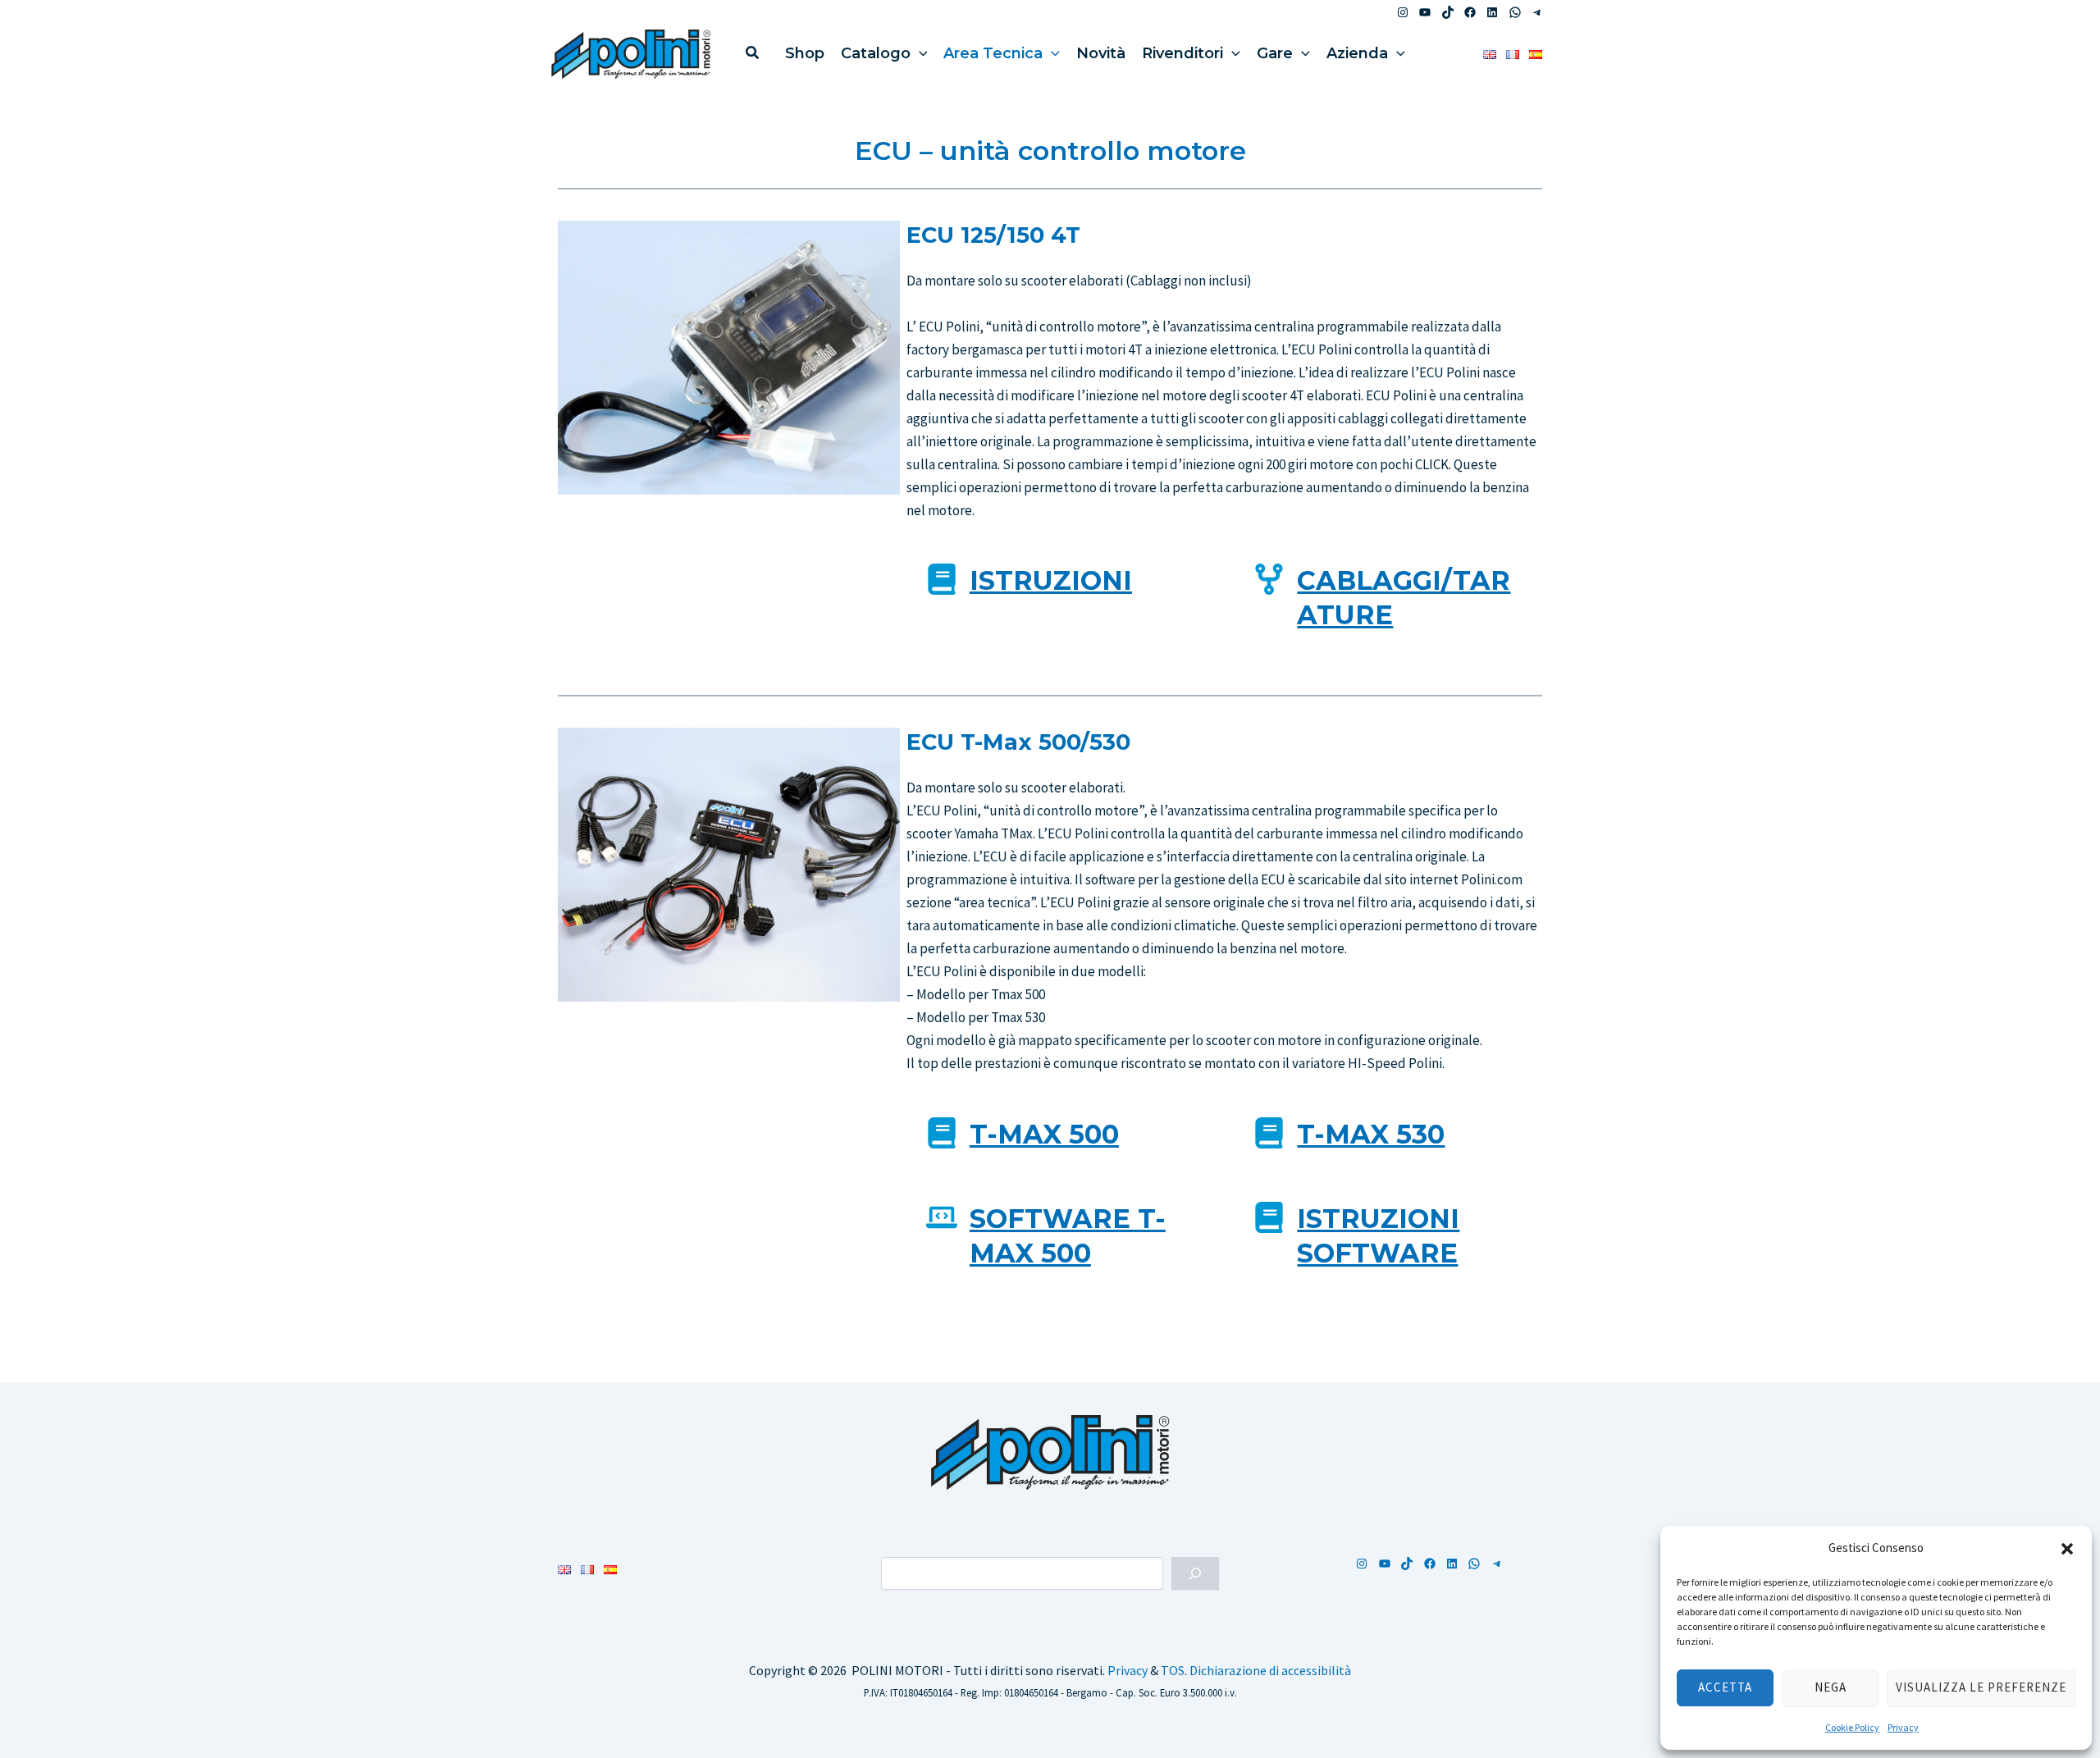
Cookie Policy (1852, 1727)
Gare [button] (1275, 53)
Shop (805, 53)
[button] (2067, 1549)
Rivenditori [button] (1182, 53)
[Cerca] (1195, 1573)
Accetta (1725, 1687)
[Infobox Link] (1061, 587)
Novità (1101, 53)
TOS (1173, 1670)
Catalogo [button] (876, 53)
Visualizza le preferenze (1981, 1687)
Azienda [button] (1357, 53)
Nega (1831, 1687)
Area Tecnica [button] (993, 53)
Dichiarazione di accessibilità (1270, 1670)
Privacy (1903, 1727)
